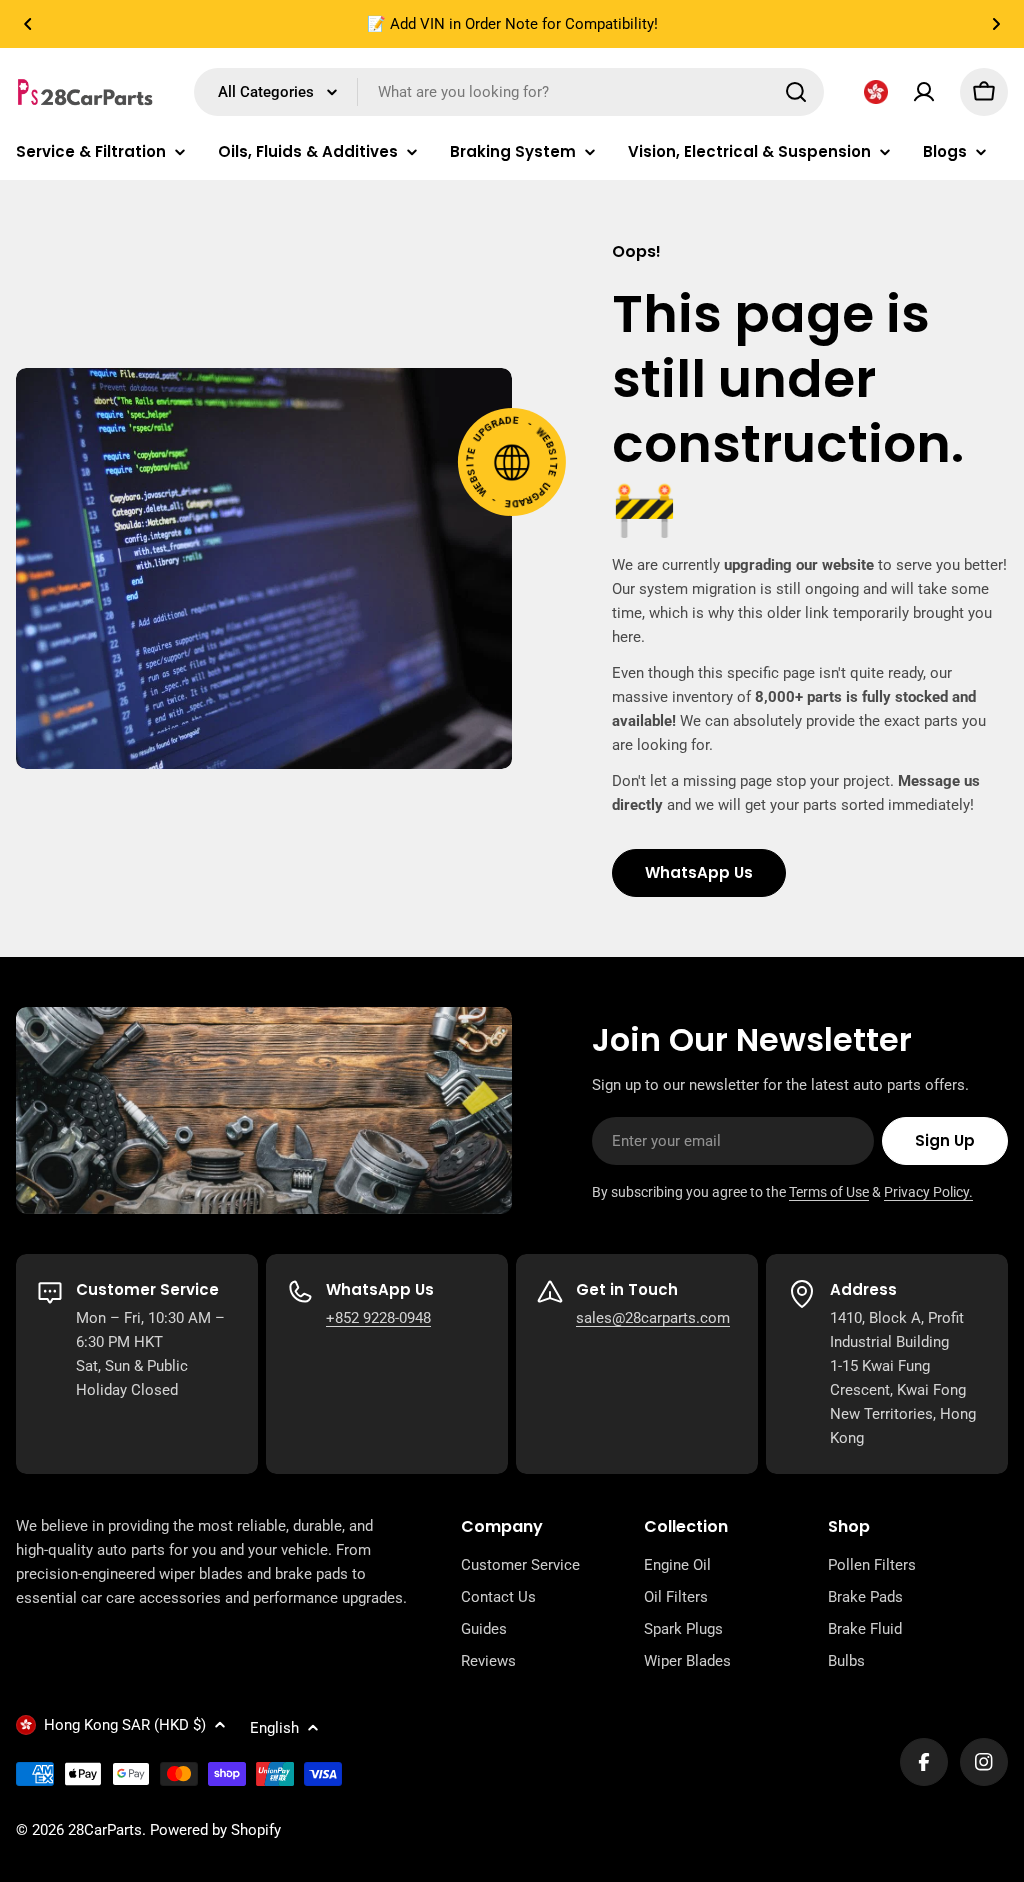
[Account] (924, 92)
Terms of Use (829, 1192)
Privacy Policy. (928, 1192)
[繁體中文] (876, 92)
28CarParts (105, 1830)
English (274, 1728)
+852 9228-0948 (378, 1318)
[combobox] (509, 92)
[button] (28, 24)
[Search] (796, 92)
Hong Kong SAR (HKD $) (125, 1725)
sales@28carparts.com (653, 1318)
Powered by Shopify (215, 1830)
